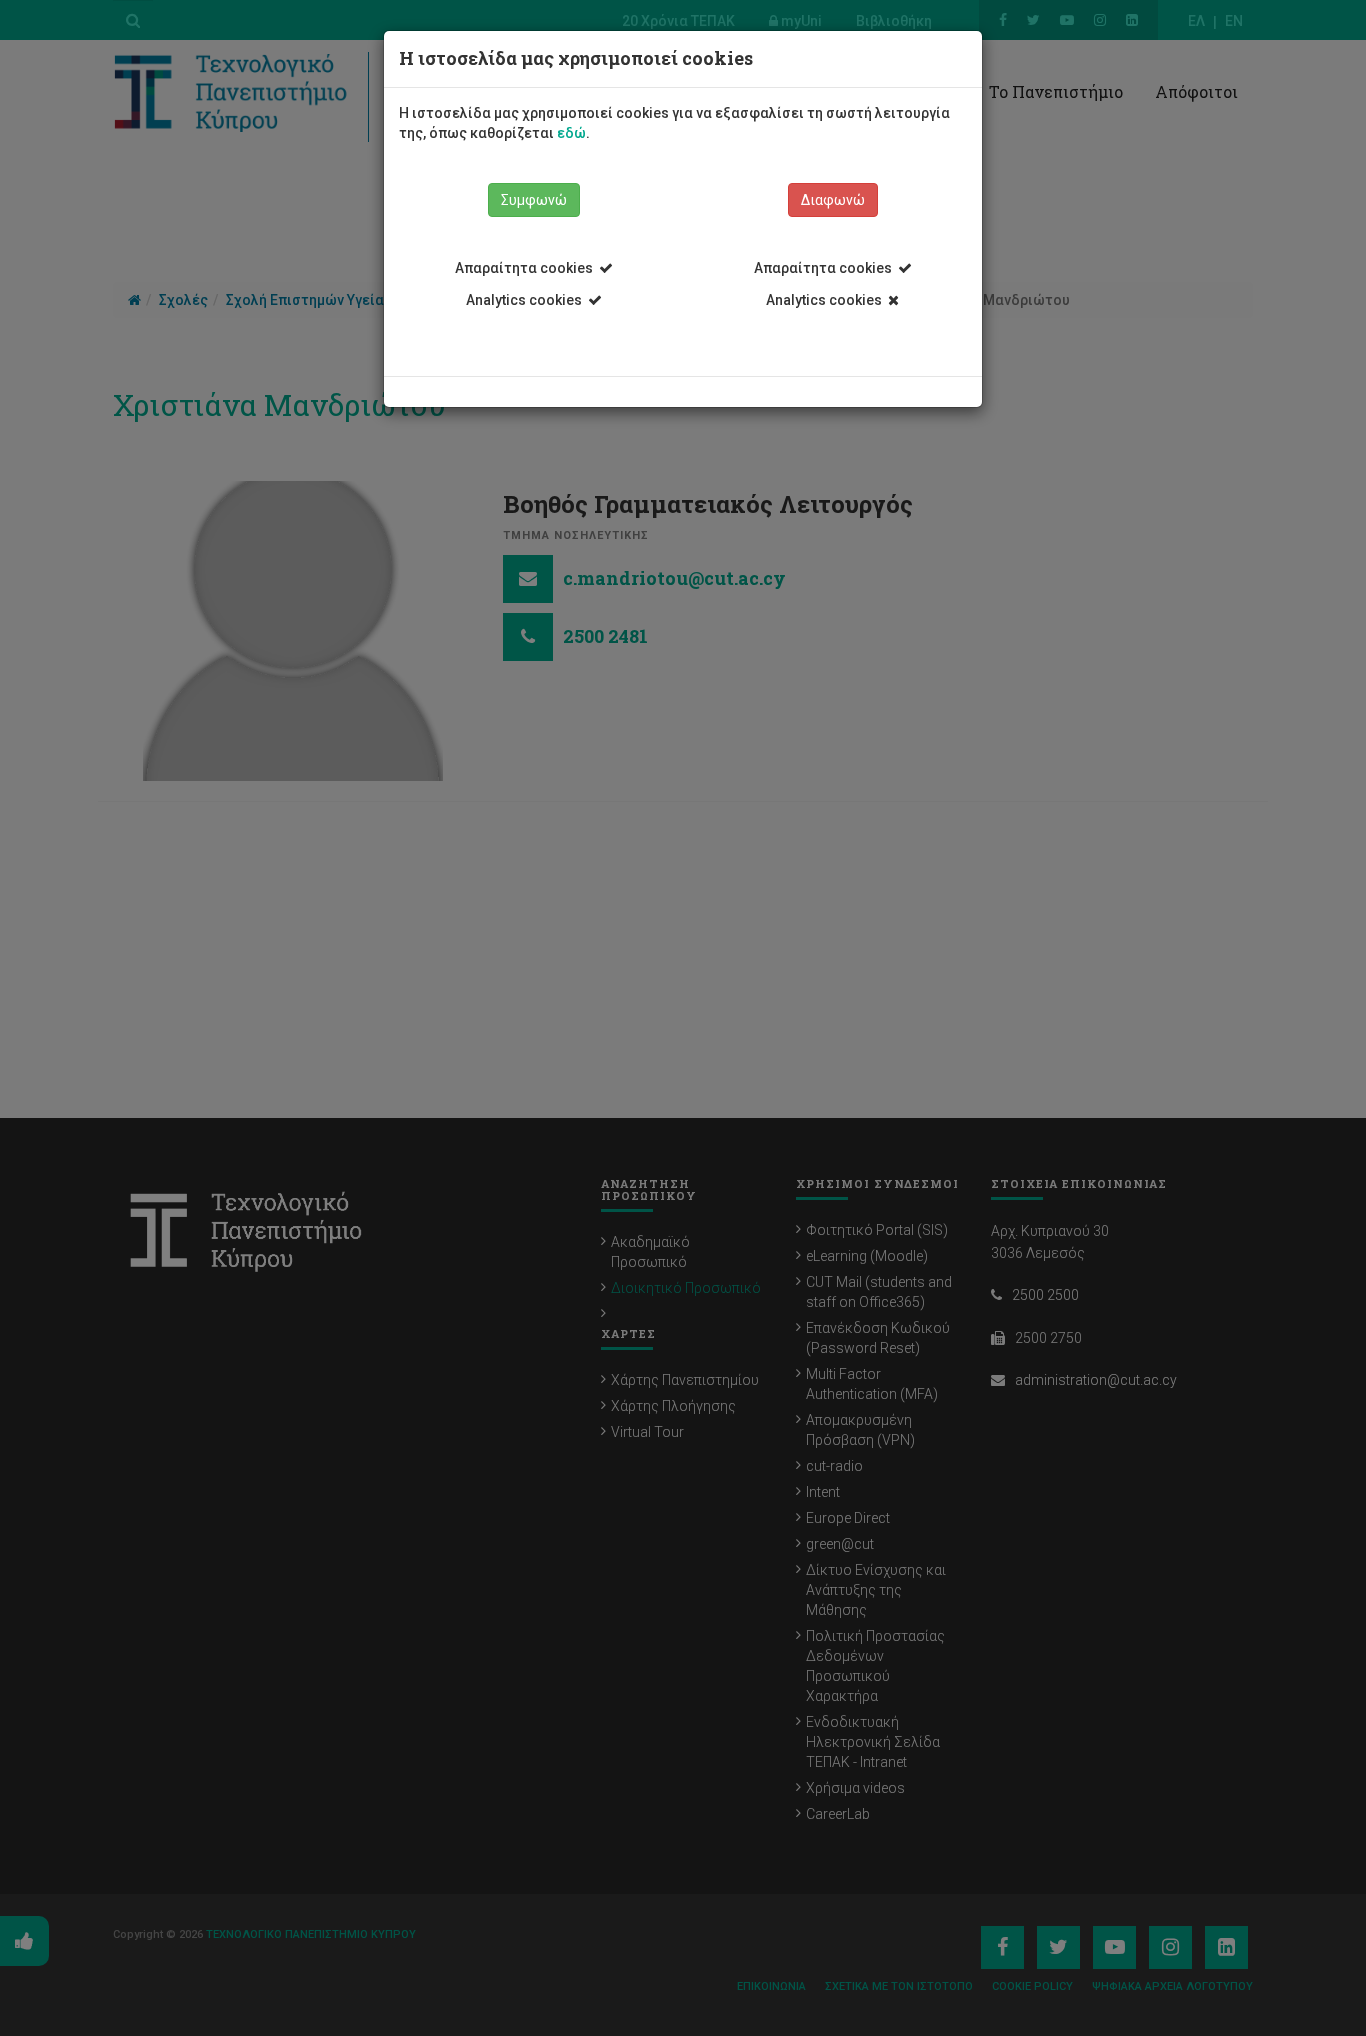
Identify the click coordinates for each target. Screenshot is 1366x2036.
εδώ (571, 133)
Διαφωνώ (833, 200)
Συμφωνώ (534, 200)
